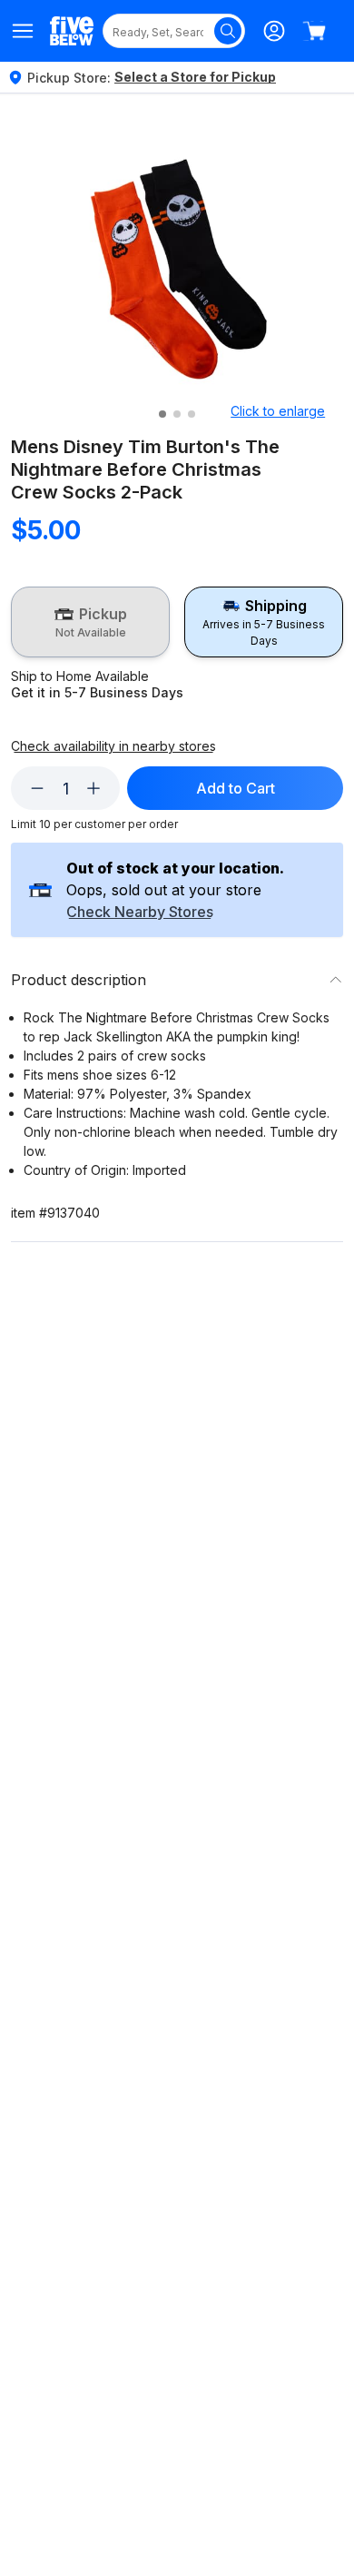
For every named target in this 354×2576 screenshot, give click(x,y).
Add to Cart (236, 788)
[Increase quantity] (93, 788)
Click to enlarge (278, 411)
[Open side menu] (23, 31)
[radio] (90, 622)
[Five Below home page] (72, 30)
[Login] (274, 31)
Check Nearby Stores (140, 913)
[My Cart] (314, 31)
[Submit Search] (228, 31)
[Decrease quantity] (37, 788)
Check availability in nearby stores (113, 746)
